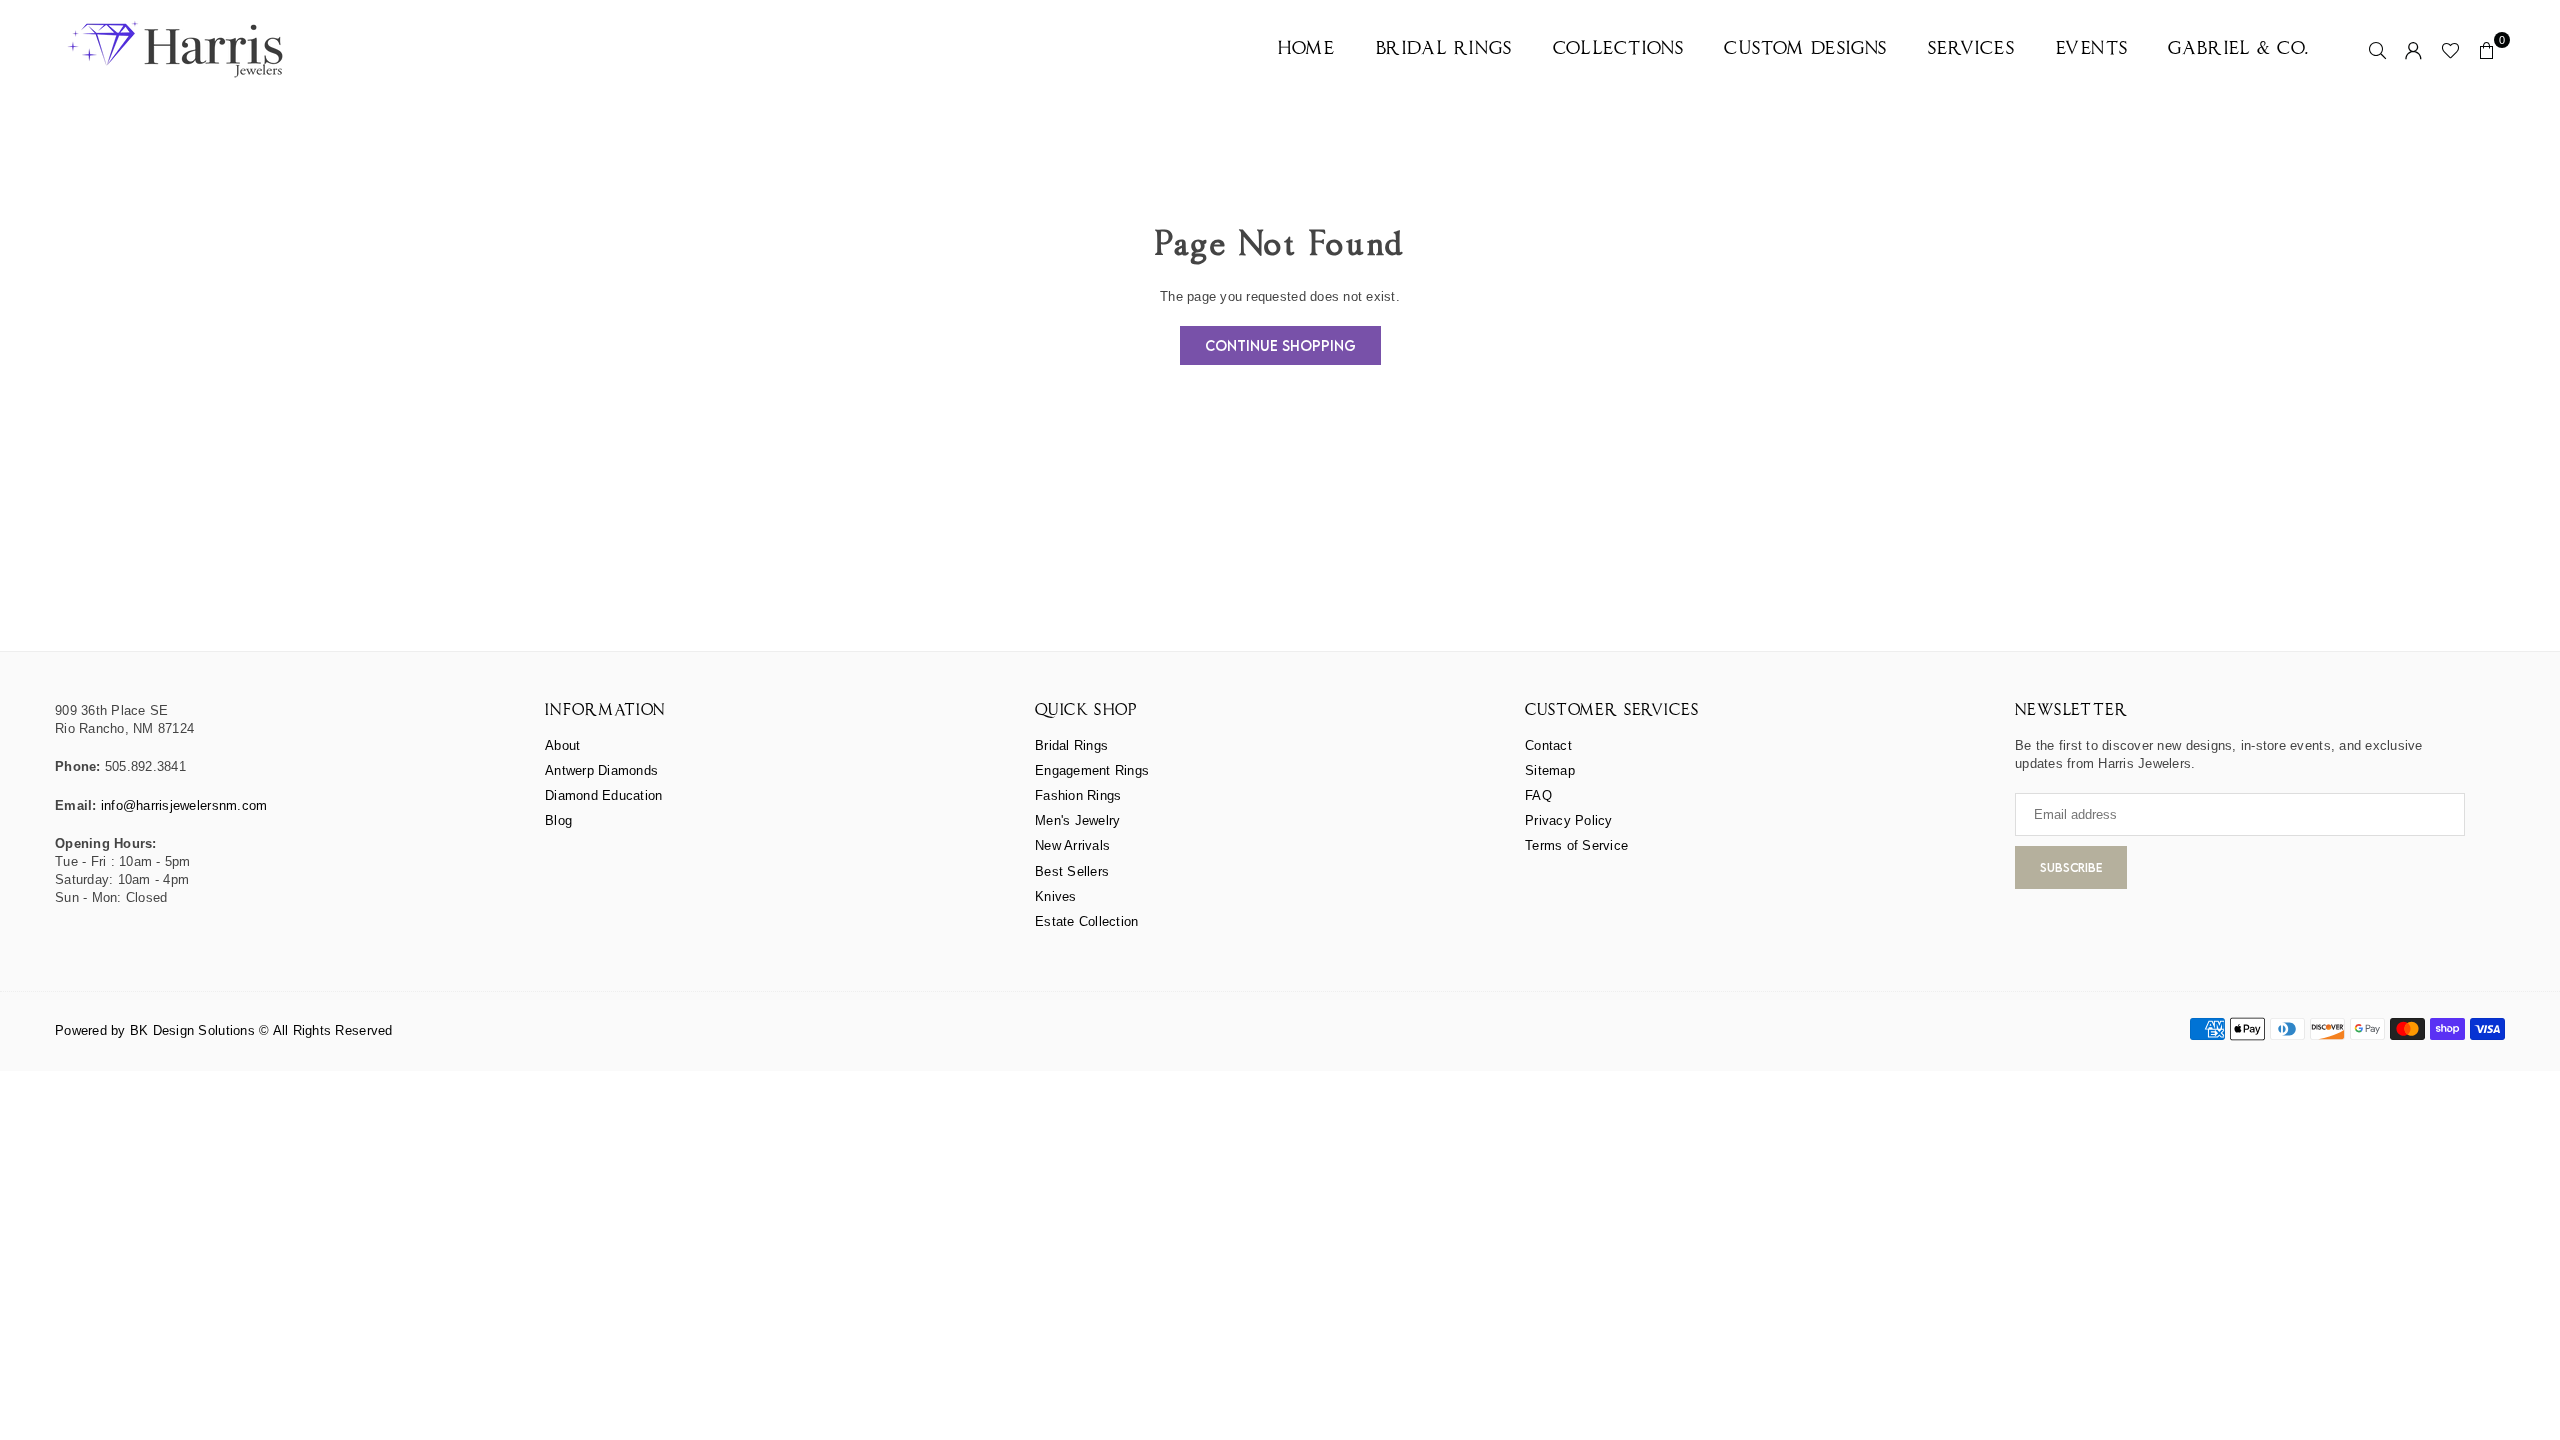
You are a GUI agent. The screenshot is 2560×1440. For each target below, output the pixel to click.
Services (1972, 49)
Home (1306, 49)
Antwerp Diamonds (601, 770)
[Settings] (2414, 50)
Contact (1548, 745)
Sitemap (1550, 770)
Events (2092, 49)
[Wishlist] (2450, 50)
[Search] (2378, 50)
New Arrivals (1072, 845)
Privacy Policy (1569, 820)
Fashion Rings (1078, 795)
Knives (1056, 896)
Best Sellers (1072, 871)
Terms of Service (1576, 845)
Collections (1619, 49)
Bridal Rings (1444, 49)
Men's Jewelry (1077, 820)
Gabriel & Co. (2239, 49)
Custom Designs (1805, 49)
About (562, 745)
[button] (2487, 50)
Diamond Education (603, 795)
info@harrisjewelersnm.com (184, 805)
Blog (558, 820)
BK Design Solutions (192, 1030)
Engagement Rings (1092, 770)
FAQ (1538, 795)
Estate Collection (1086, 921)
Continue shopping (1280, 345)
